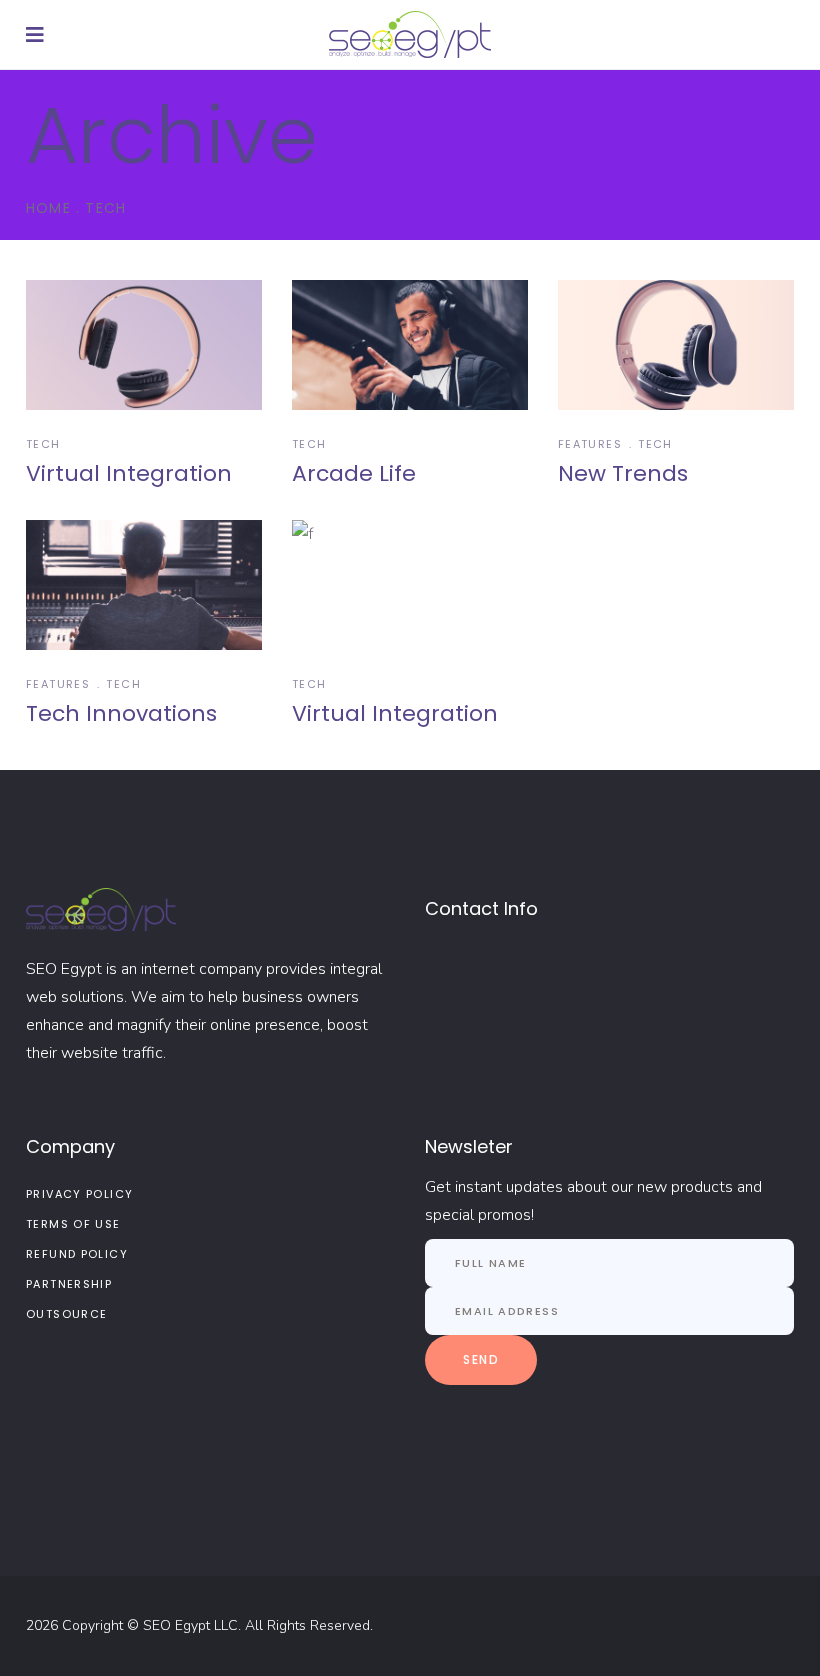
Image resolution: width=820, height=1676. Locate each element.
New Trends (623, 473)
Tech (43, 444)
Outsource (66, 1314)
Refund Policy (77, 1254)
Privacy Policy (79, 1194)
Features (590, 444)
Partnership (69, 1284)
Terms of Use (73, 1224)
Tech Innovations (121, 713)
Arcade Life (354, 473)
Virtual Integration (129, 473)
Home (48, 208)
